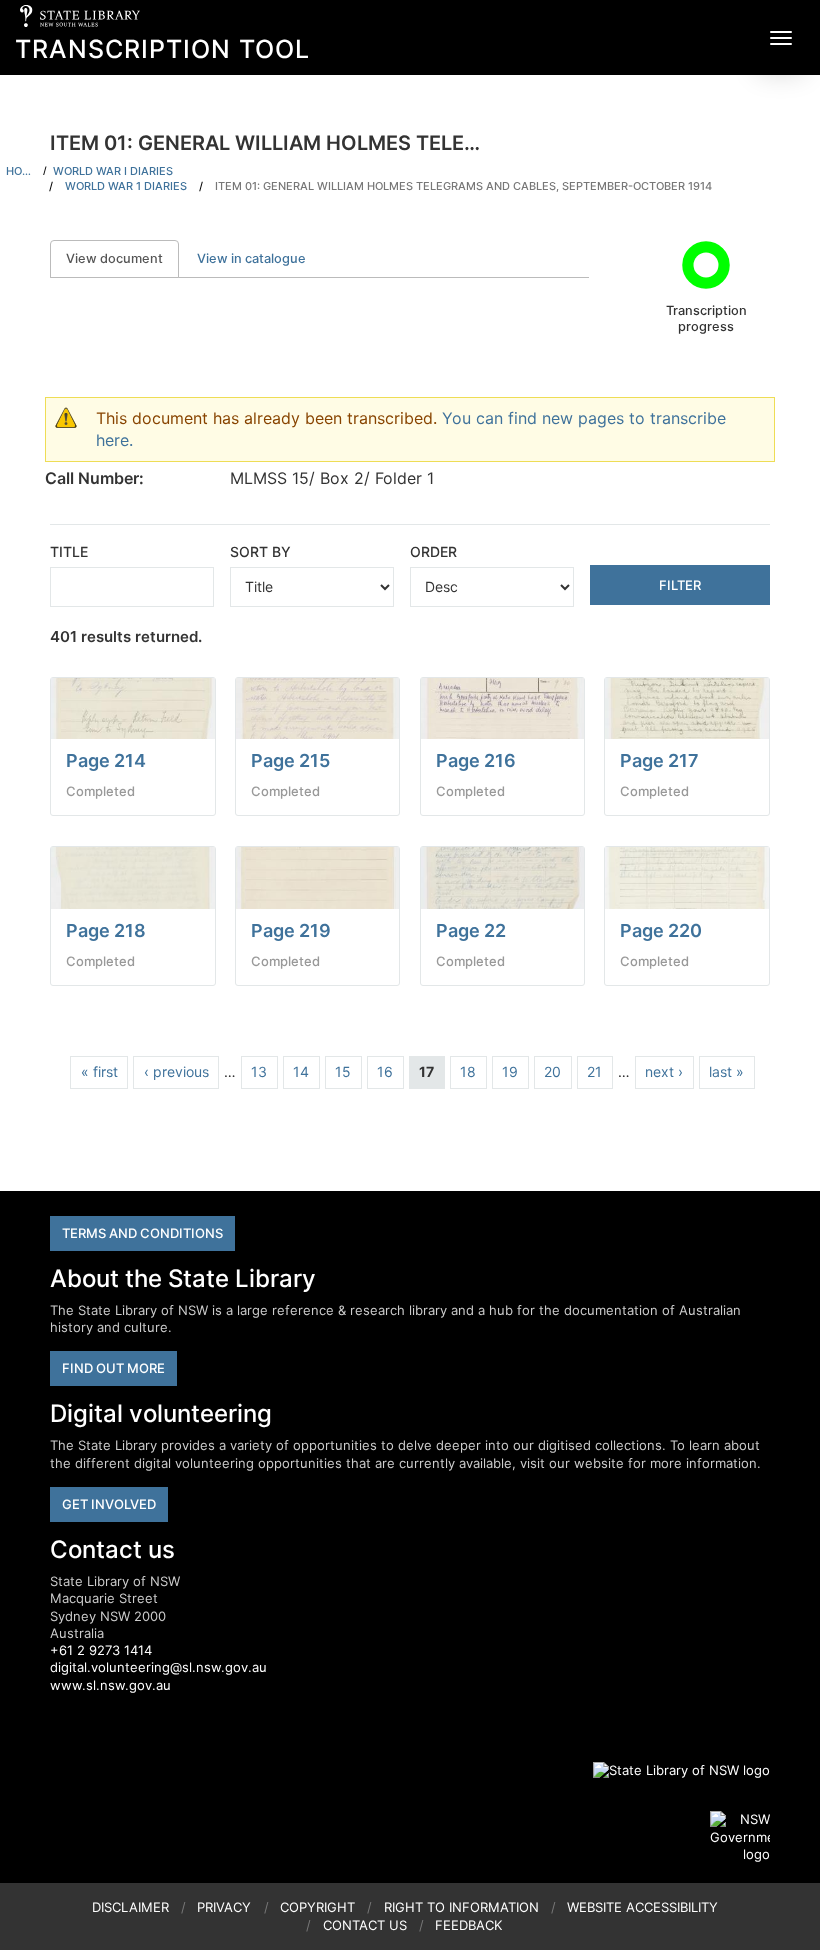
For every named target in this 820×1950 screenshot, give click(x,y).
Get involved (109, 1504)
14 (301, 1071)
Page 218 (106, 930)
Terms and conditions (142, 1233)
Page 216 (476, 760)
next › (664, 1071)
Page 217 (659, 760)
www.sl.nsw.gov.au (110, 1685)
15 (343, 1071)
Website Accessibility (642, 1907)
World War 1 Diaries (126, 186)
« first (99, 1071)
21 (594, 1071)
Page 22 (471, 930)
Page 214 (106, 760)
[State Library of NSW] (670, 1770)
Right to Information (461, 1907)
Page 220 (661, 930)
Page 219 (291, 930)
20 (552, 1071)
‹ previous (176, 1071)
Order (433, 551)
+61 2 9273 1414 (101, 1650)
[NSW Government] (740, 1837)
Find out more (113, 1368)
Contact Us (365, 1925)
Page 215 (290, 760)
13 (259, 1071)
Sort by (260, 551)
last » (726, 1071)
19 (510, 1071)
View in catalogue (251, 258)
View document (122, 258)
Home (21, 171)
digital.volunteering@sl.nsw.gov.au (158, 1667)
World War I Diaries (113, 171)
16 (385, 1071)
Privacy (224, 1907)
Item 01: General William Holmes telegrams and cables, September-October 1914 (463, 186)
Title (69, 551)
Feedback (468, 1925)
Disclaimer (130, 1907)
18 (468, 1071)
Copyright (317, 1907)
